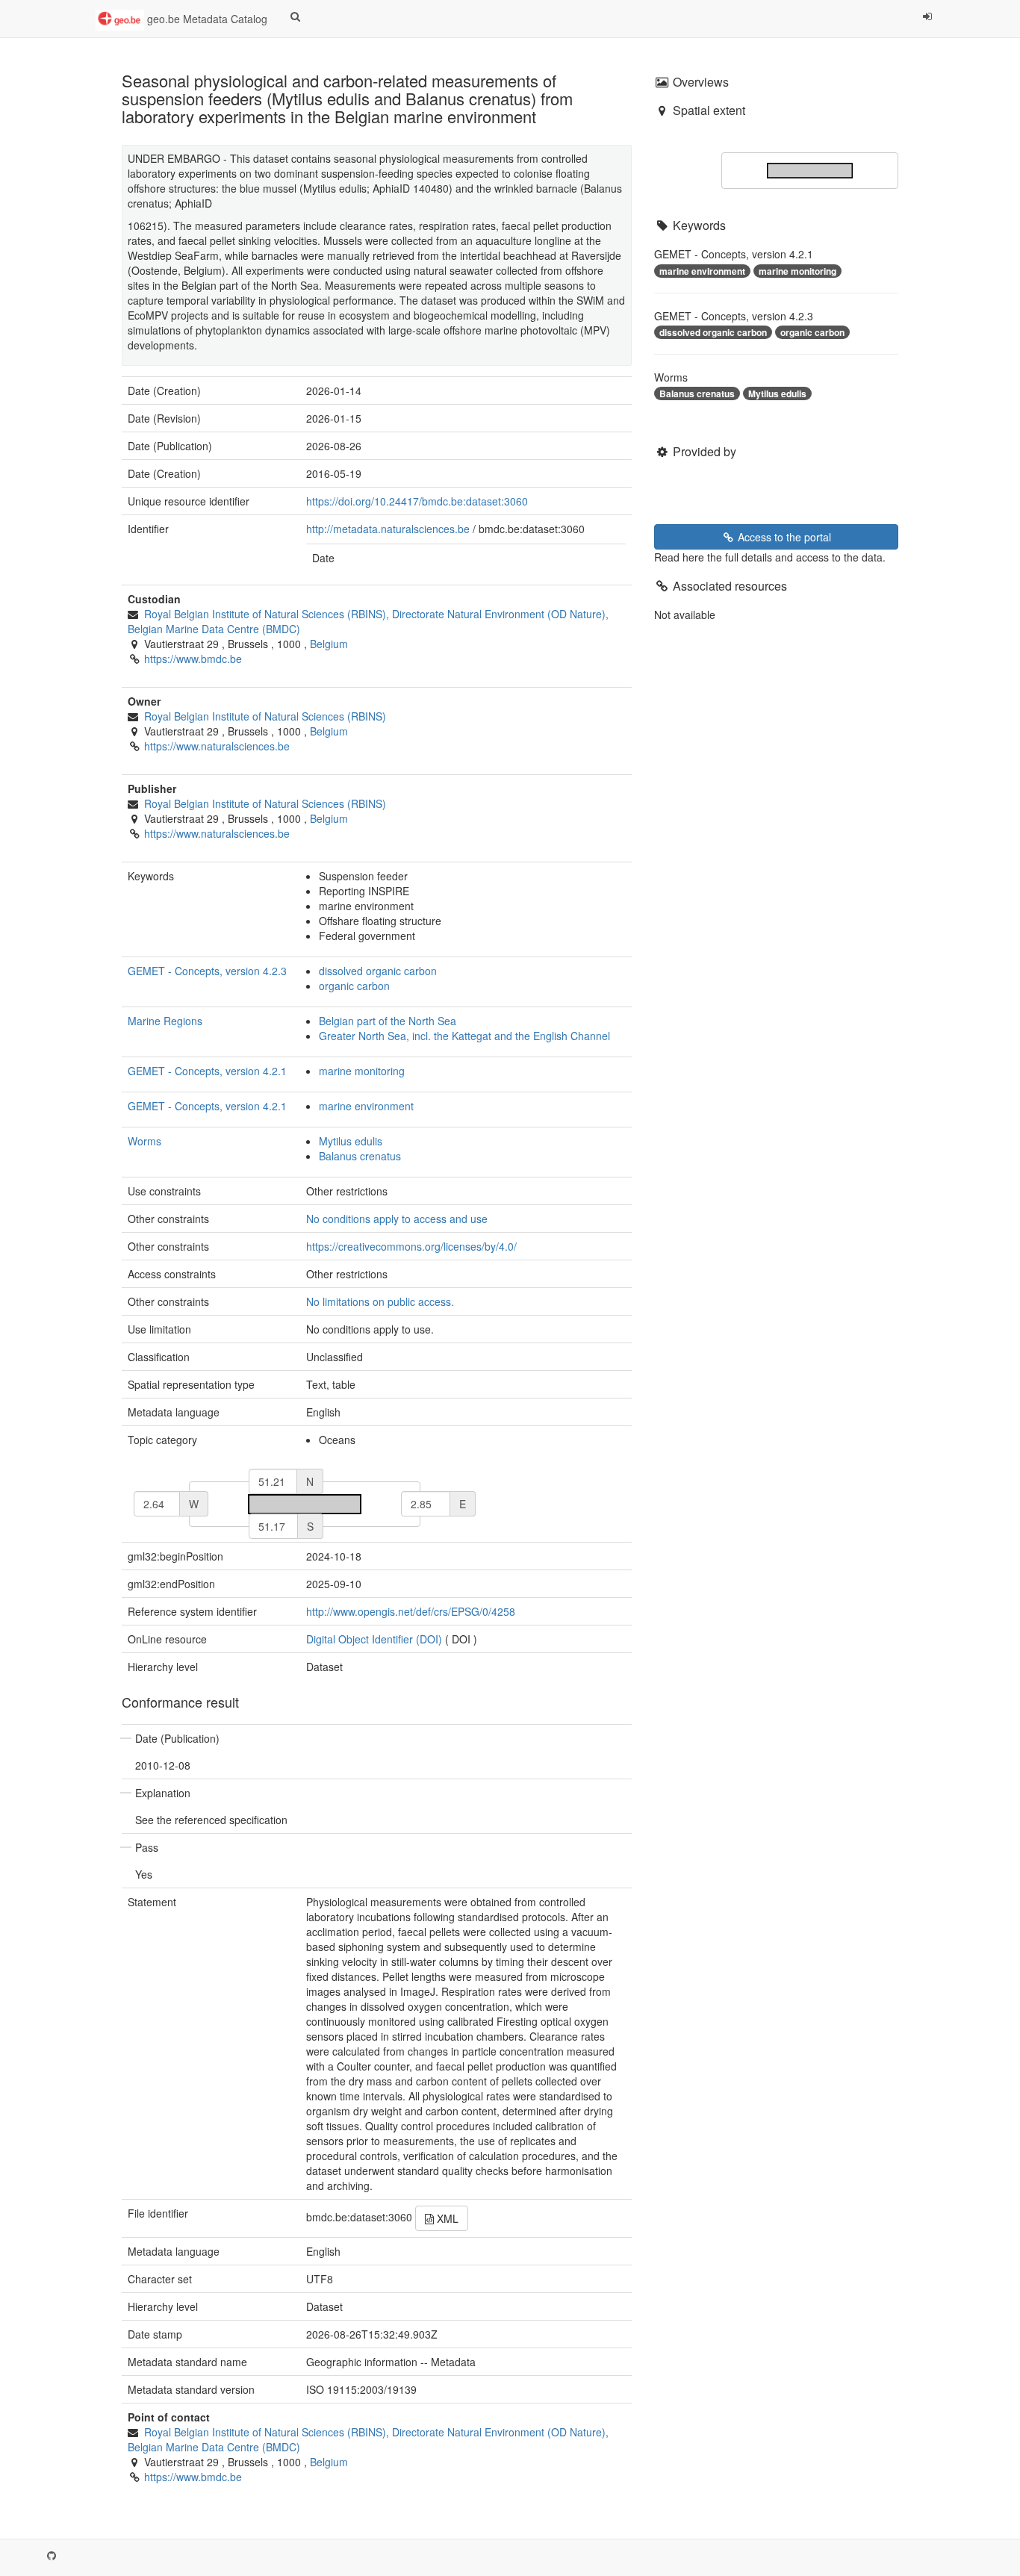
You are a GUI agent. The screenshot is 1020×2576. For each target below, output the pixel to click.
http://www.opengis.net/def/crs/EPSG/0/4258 (411, 1611)
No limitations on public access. (380, 1301)
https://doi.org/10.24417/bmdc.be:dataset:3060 (417, 501)
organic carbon (354, 986)
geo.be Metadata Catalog (206, 19)
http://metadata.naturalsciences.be (388, 529)
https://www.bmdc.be (193, 659)
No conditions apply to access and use (397, 1219)
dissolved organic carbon (378, 971)
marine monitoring (362, 1071)
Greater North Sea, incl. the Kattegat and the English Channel (464, 1036)
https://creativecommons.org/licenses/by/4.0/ (411, 1246)
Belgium (329, 644)
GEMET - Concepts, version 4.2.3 (207, 971)
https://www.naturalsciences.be (217, 746)
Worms (144, 1141)
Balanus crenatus (360, 1156)
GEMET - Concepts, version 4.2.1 (207, 1071)
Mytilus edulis (351, 1141)
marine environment (366, 1106)
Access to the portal (783, 537)
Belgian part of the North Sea (388, 1021)
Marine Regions (165, 1021)
